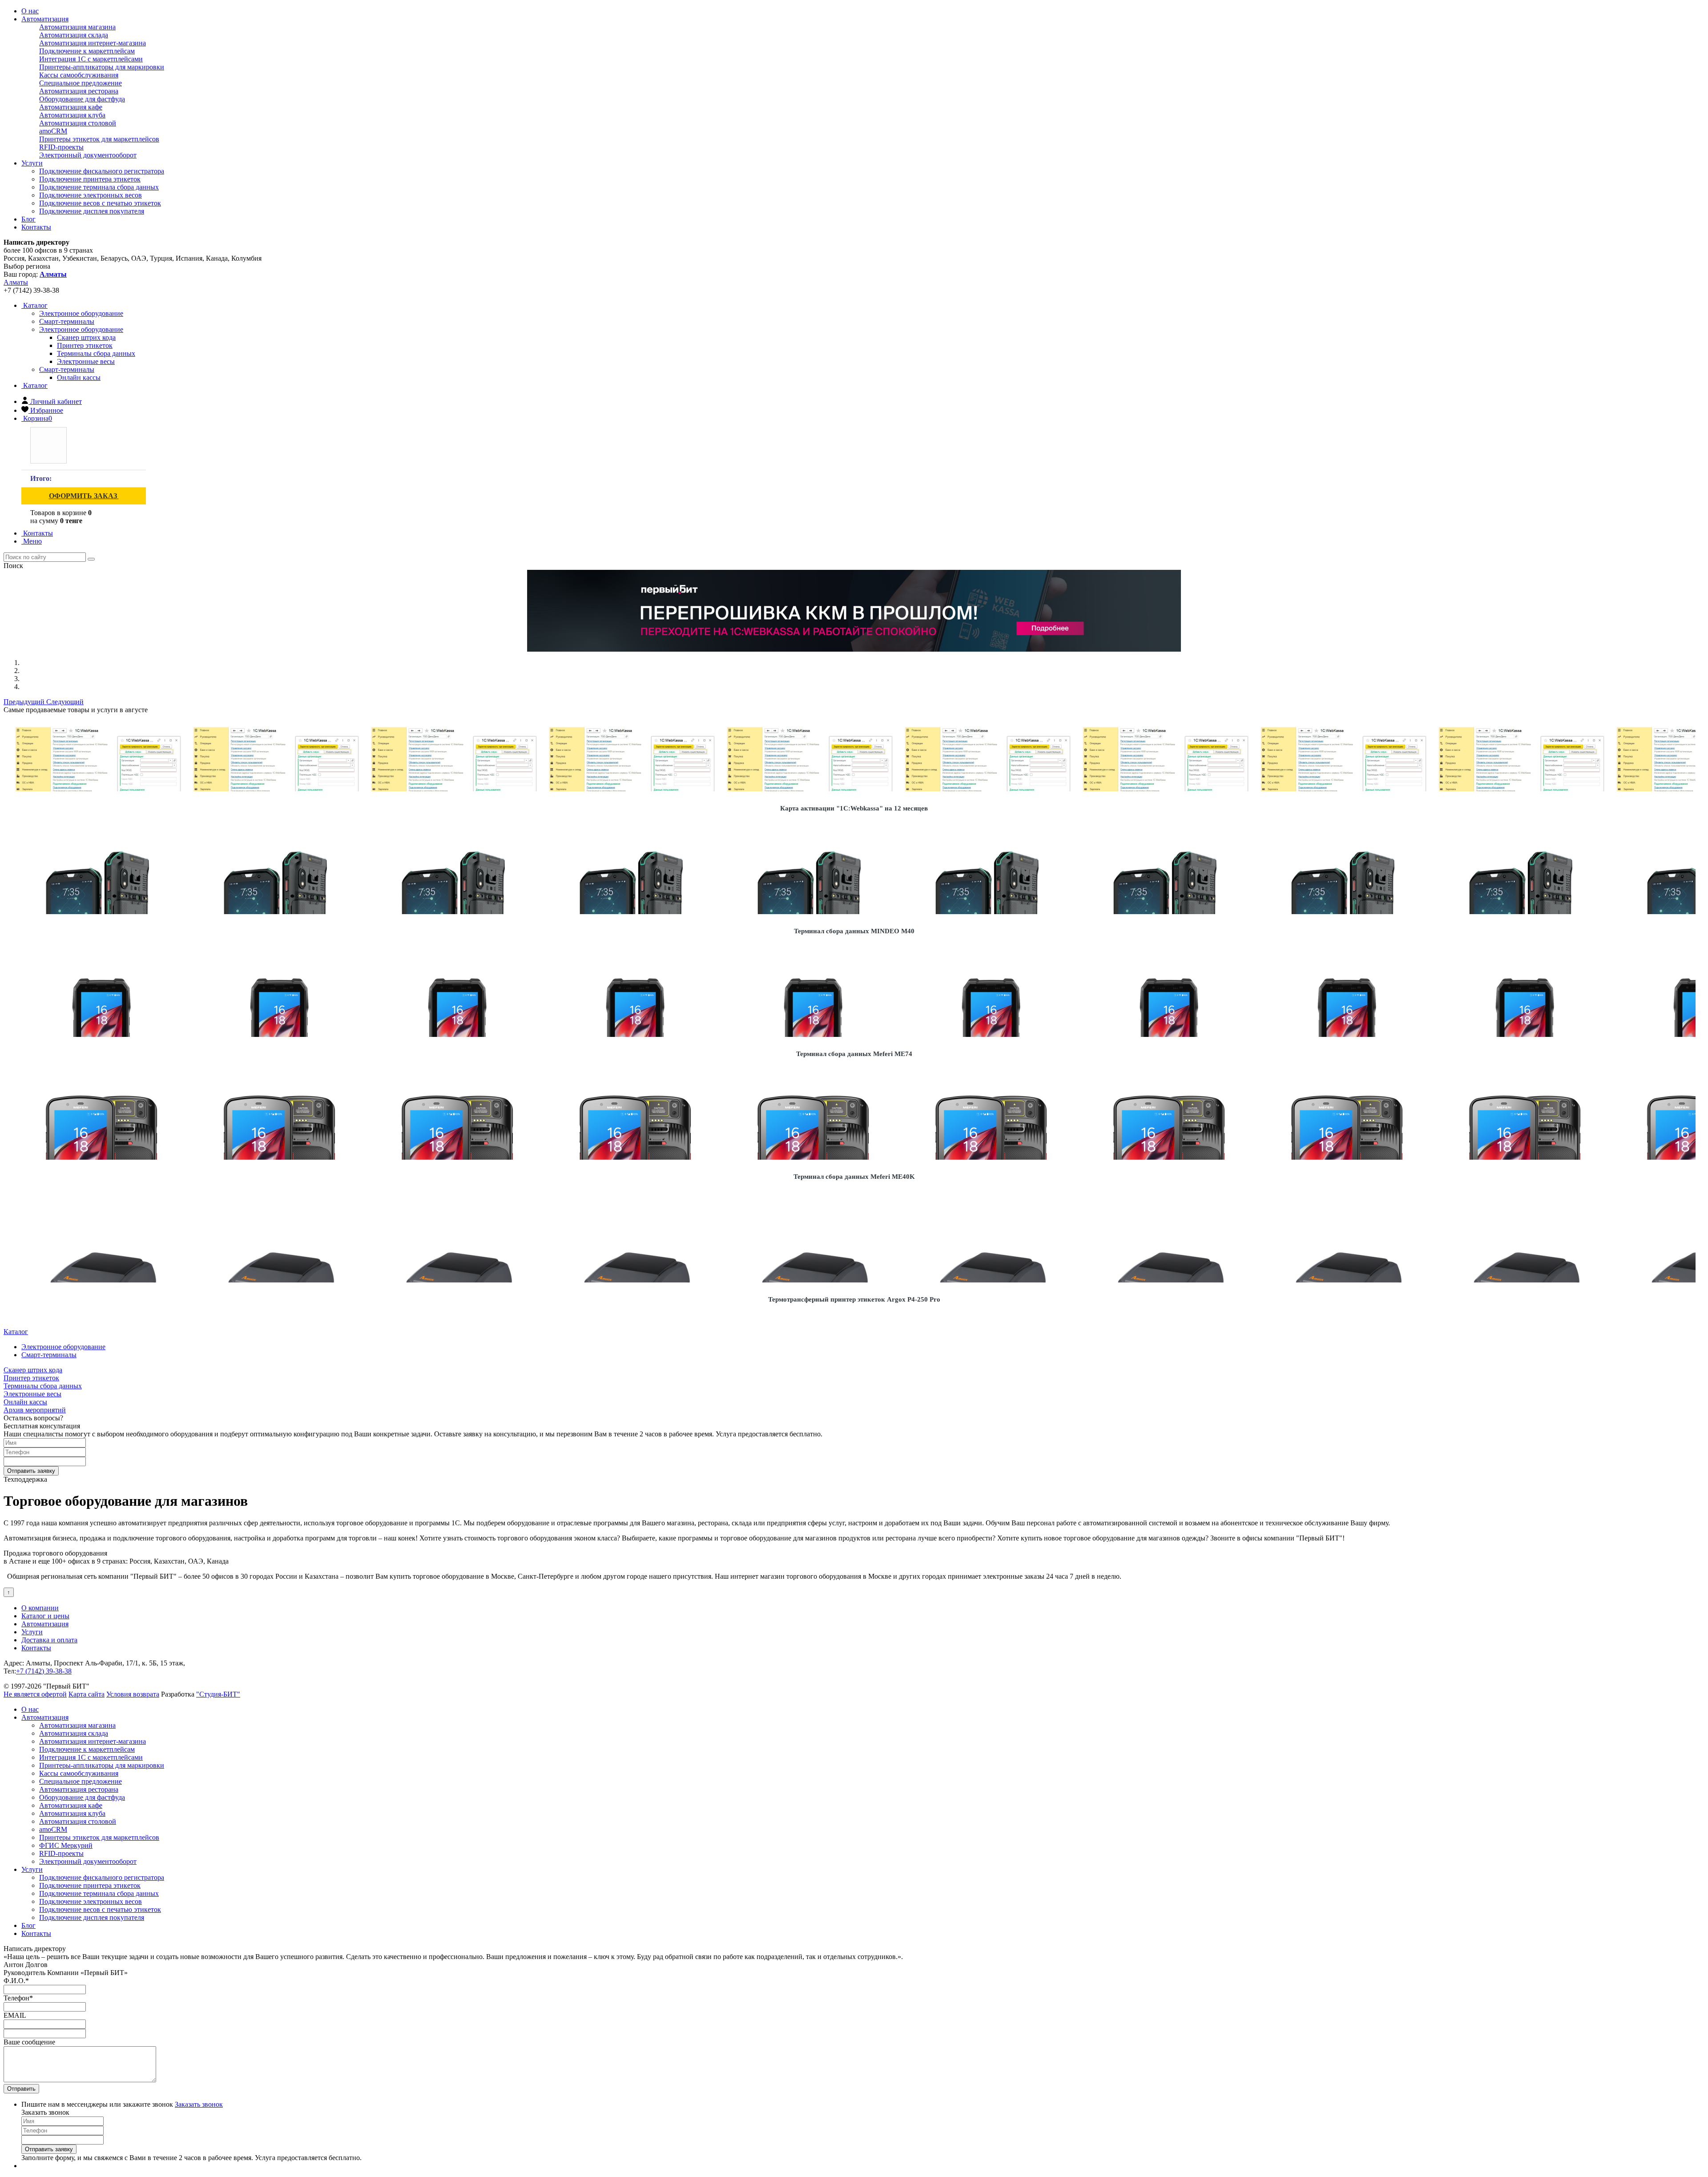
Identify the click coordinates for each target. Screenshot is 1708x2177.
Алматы (16, 282)
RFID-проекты (61, 147)
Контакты (36, 227)
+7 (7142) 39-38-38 (44, 1671)
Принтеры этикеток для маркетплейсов (99, 139)
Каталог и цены (45, 1616)
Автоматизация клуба (72, 115)
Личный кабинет (56, 401)
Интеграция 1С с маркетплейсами (91, 59)
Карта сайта (87, 1694)
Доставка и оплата (49, 1640)
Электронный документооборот (88, 155)
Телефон (18, 1998)
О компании (40, 1608)
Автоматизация (45, 19)
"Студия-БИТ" (218, 1694)
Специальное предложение (81, 83)
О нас (30, 11)
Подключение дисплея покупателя (92, 211)
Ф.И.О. (16, 1981)
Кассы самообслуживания (79, 75)
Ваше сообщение (29, 2042)
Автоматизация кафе (71, 107)
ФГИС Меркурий (66, 1845)
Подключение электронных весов (91, 195)
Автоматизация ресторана (79, 91)
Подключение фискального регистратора (102, 171)
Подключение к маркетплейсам (87, 51)
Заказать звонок (199, 2104)
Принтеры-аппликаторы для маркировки (102, 67)
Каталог (34, 305)
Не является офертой (35, 1694)
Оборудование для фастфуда (82, 99)
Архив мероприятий (35, 1410)
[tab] (81, 313)
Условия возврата (133, 1694)
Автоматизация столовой (78, 123)
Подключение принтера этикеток (90, 179)
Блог (28, 219)
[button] (25, 702)
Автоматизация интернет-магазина (93, 43)
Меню (32, 541)
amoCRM (53, 131)
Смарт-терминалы (67, 369)
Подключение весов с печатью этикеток (100, 203)
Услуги (32, 163)
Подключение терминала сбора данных (99, 187)
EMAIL (15, 2015)
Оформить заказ (84, 496)
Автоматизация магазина (77, 27)
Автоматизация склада (74, 35)
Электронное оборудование (81, 329)
